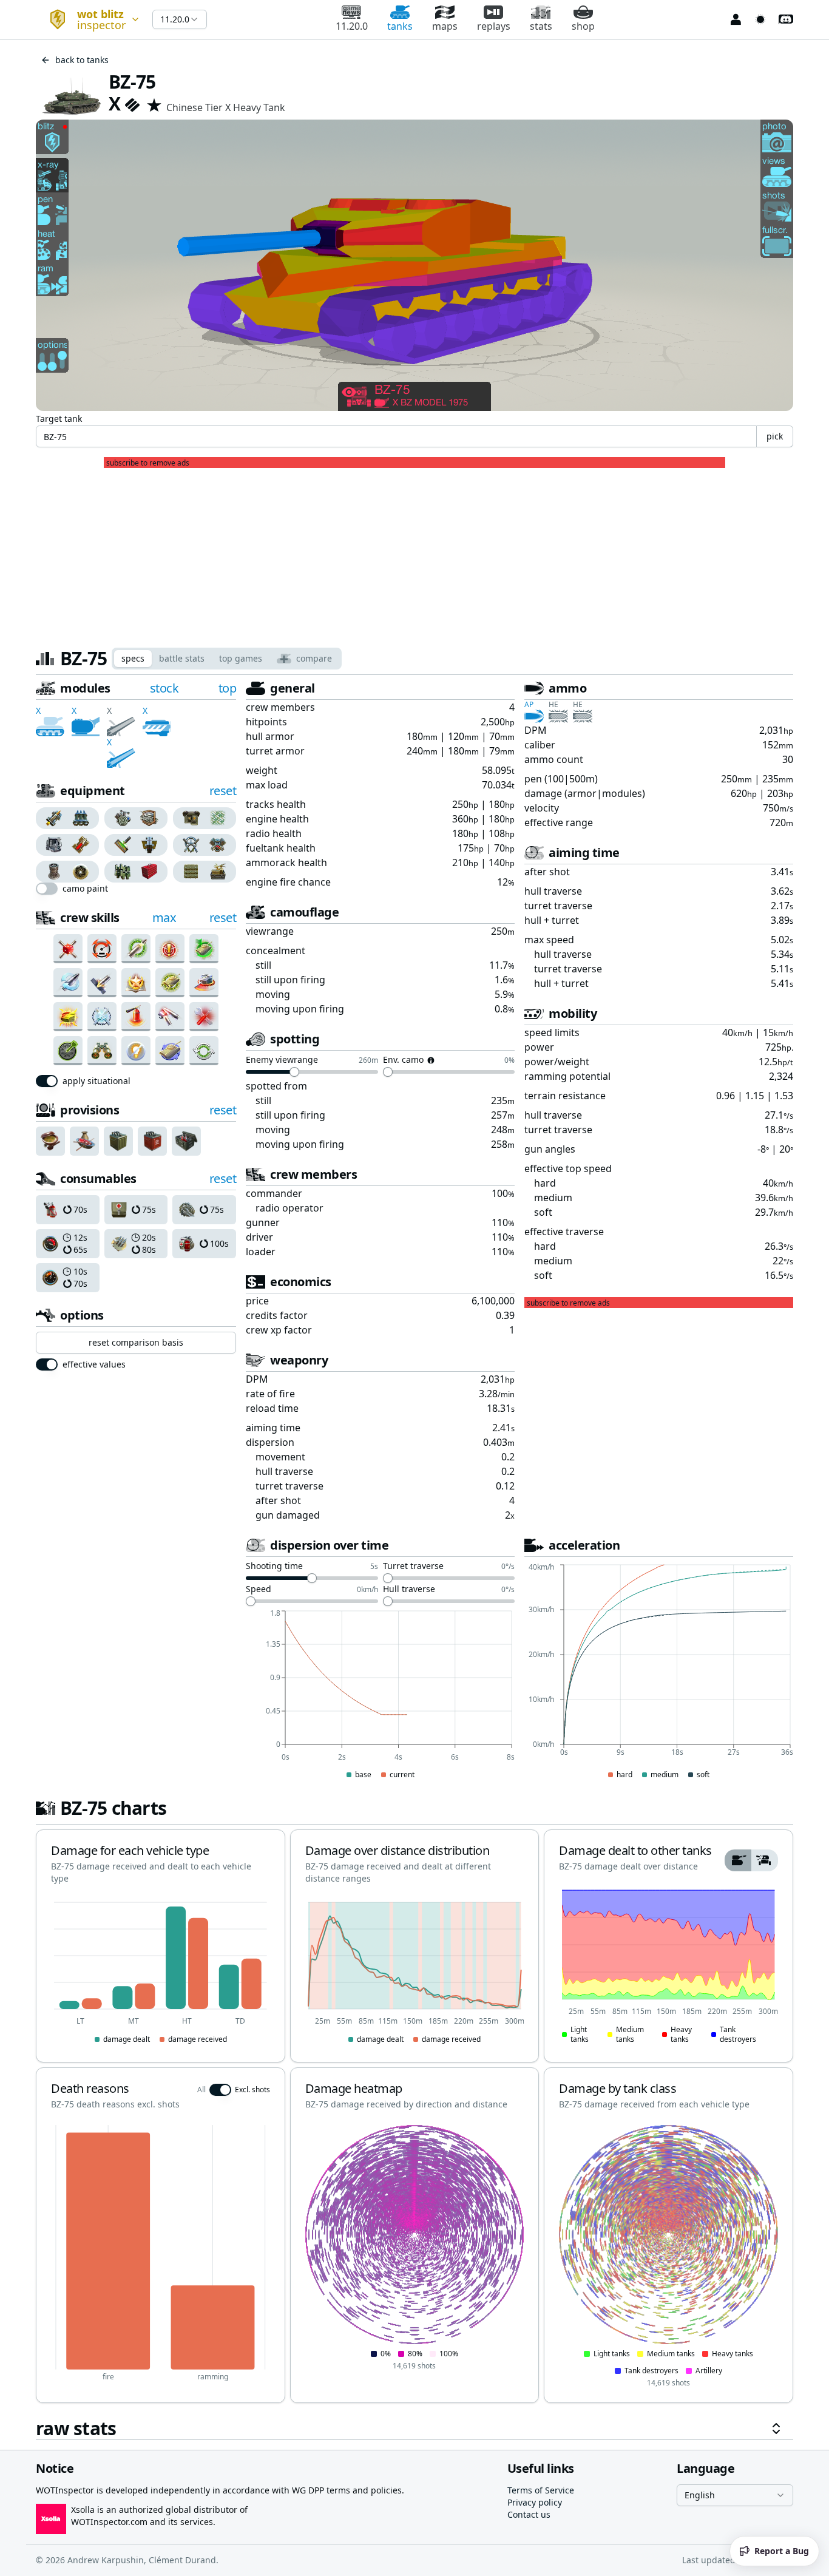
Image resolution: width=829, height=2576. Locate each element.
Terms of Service (541, 2490)
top (228, 688)
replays (494, 26)
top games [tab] (241, 658)
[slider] (294, 1072)
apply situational (96, 1081)
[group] (68, 818)
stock (164, 688)
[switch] (47, 889)
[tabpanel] (414, 1560)
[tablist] (227, 659)
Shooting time (274, 1567)
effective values (94, 1364)
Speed (259, 1590)
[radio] (52, 818)
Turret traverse (413, 1567)
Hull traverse (409, 1590)
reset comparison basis (136, 1342)
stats (541, 26)
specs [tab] (133, 658)
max (164, 917)
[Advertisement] (414, 553)
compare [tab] (314, 658)
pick (775, 436)
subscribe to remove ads (148, 463)
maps (445, 26)
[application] (380, 1695)
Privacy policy (535, 2502)
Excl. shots (252, 2090)
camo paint (85, 889)
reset (223, 791)
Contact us (529, 2514)
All (201, 2090)
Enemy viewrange (282, 1060)
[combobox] (89, 19)
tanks (400, 26)
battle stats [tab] (182, 658)
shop (583, 26)
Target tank (59, 419)
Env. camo (403, 1060)
